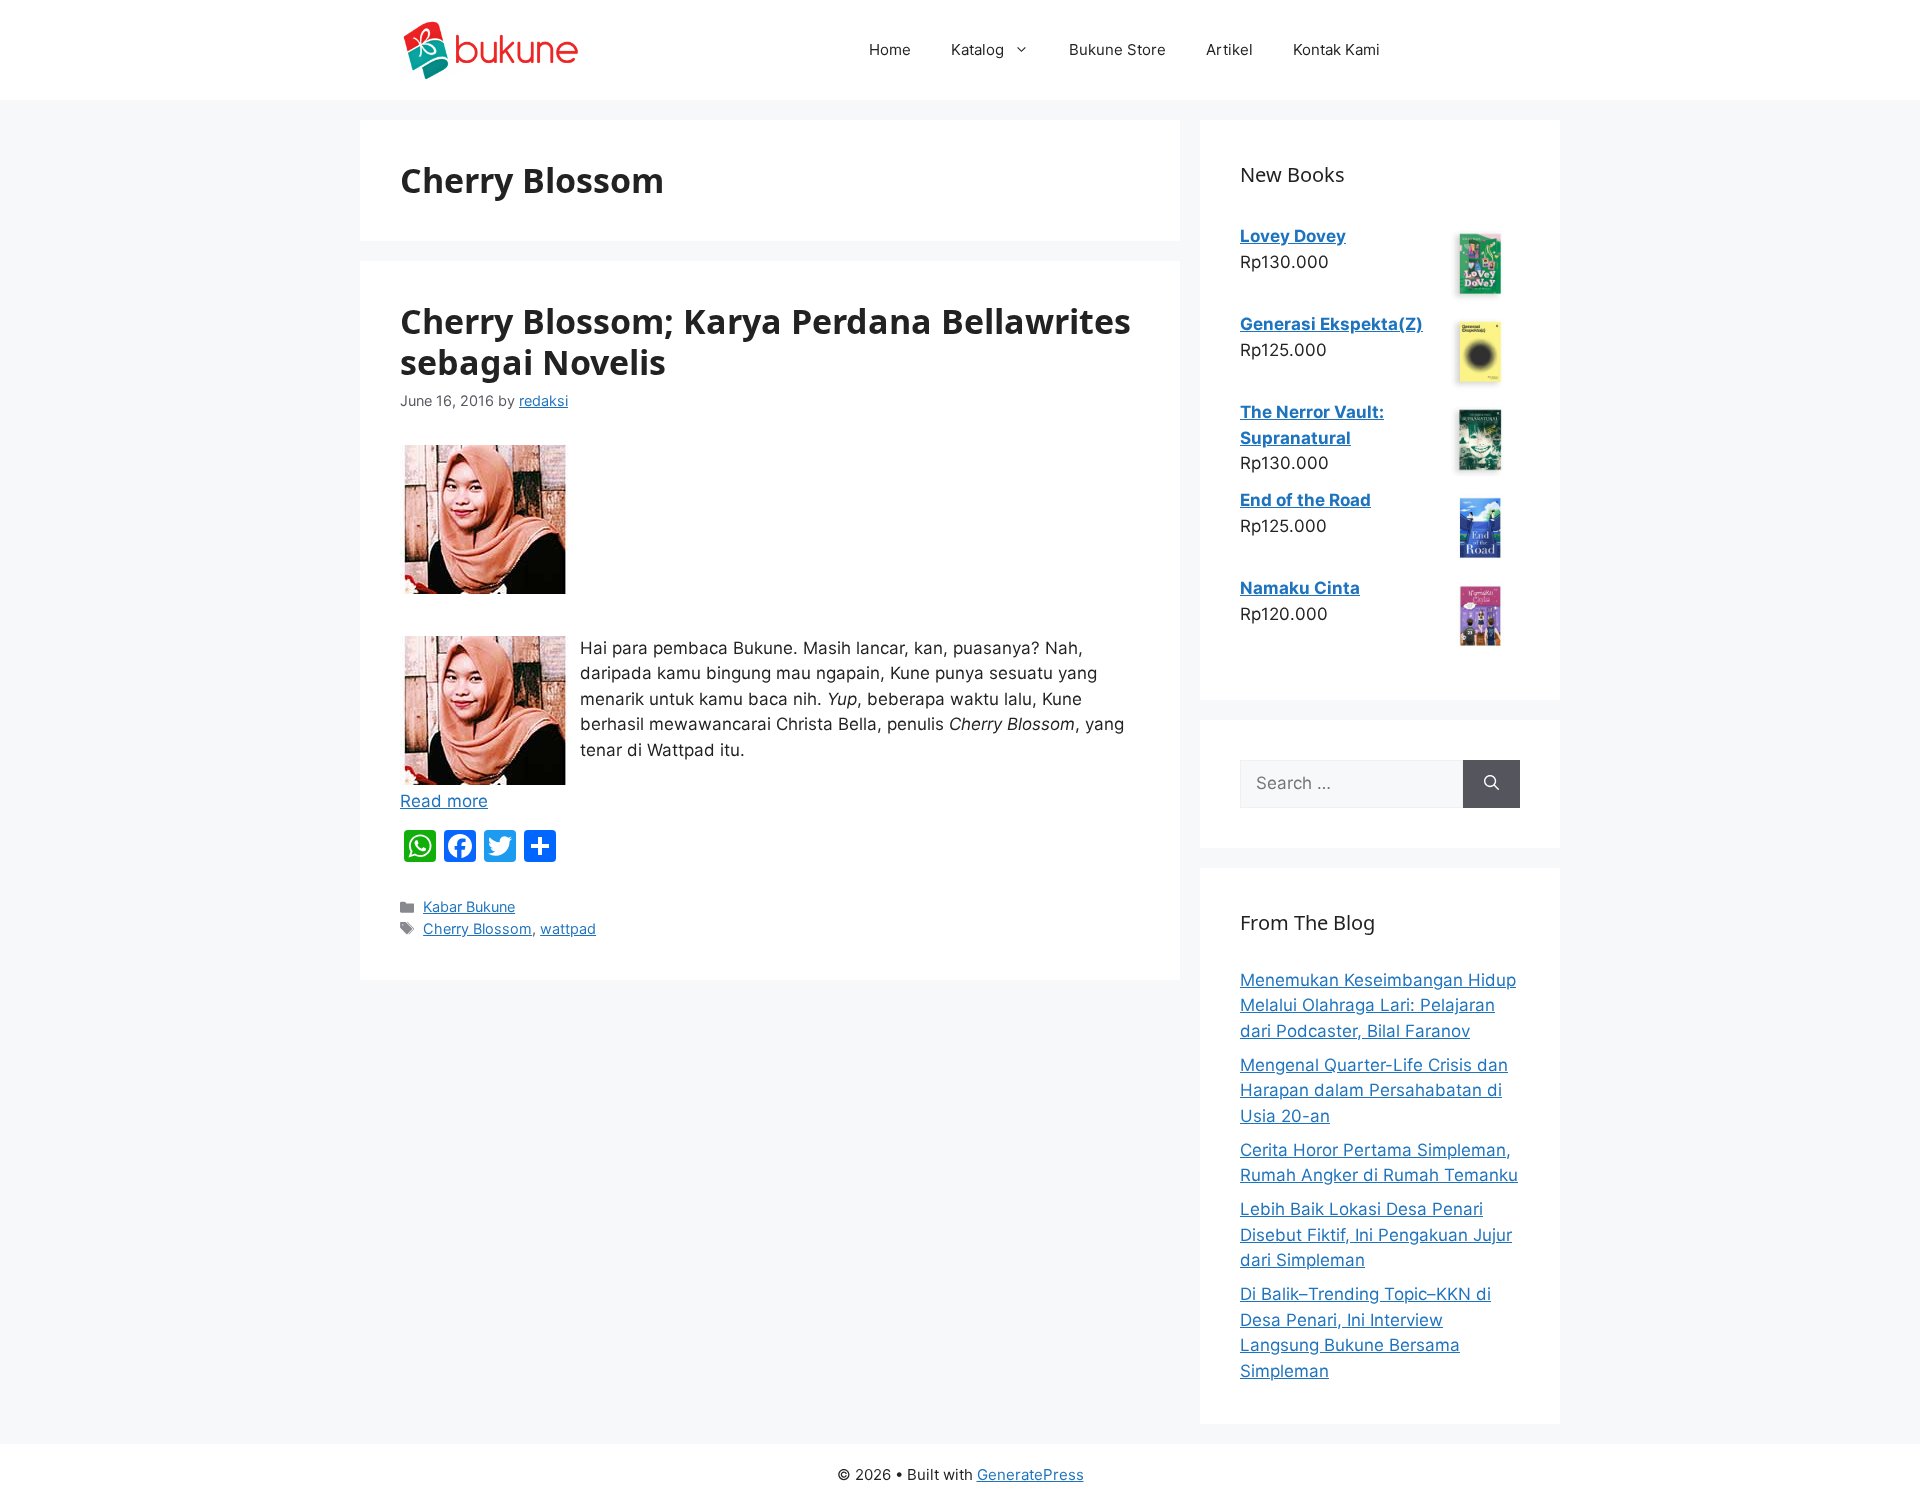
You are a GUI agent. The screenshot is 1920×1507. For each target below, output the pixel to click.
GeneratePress (1030, 1474)
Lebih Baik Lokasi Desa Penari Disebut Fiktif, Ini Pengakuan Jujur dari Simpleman (1376, 1234)
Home (890, 49)
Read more (444, 801)
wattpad (568, 928)
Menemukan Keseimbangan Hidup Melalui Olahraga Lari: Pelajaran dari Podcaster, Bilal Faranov (1378, 1005)
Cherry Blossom (477, 928)
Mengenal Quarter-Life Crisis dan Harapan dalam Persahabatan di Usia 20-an (1374, 1090)
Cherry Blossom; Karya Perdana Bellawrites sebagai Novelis (765, 341)
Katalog (977, 49)
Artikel (1229, 49)
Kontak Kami (1336, 49)
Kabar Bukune (469, 906)
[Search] (1491, 784)
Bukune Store (1117, 49)
